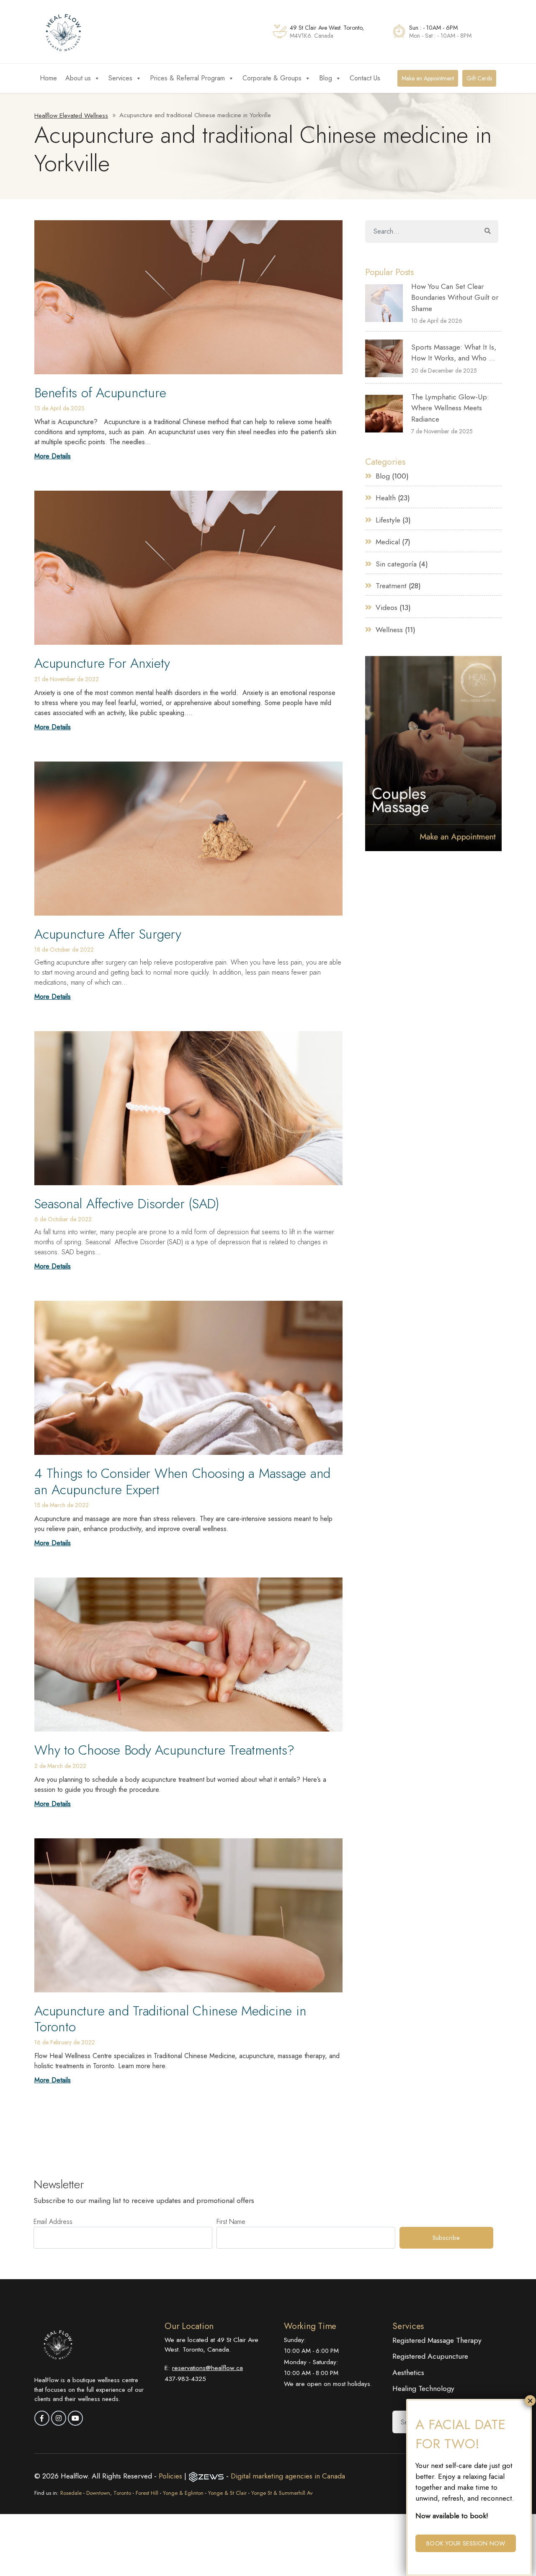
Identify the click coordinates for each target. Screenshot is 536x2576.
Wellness (389, 630)
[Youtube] (75, 2418)
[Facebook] (42, 2418)
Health (386, 498)
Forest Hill (147, 2493)
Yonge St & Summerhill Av (282, 2493)
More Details (53, 456)
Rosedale (71, 2493)
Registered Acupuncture (430, 2356)
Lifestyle (388, 520)
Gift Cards (479, 78)
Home (48, 78)
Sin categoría (396, 564)
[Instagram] (59, 2418)
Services (120, 78)
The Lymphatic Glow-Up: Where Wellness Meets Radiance (450, 408)
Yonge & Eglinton (183, 2493)
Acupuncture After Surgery (108, 934)
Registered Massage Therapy (437, 2340)
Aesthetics (408, 2373)
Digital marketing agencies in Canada (288, 2476)
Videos (387, 607)
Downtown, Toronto (109, 2493)
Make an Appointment (428, 78)
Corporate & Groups (272, 78)
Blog (326, 78)
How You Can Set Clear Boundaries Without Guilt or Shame (455, 297)
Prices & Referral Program (187, 78)
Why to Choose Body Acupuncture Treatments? (164, 1750)
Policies (171, 2476)
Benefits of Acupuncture (100, 393)
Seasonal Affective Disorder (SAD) (127, 1204)
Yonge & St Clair (227, 2493)
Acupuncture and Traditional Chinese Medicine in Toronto (170, 2019)
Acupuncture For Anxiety (102, 663)
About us (78, 78)
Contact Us (365, 78)
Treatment (391, 586)
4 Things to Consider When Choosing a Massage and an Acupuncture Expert (182, 1481)
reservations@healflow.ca (207, 2368)
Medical (388, 542)
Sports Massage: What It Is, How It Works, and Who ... (454, 353)
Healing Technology (423, 2388)
